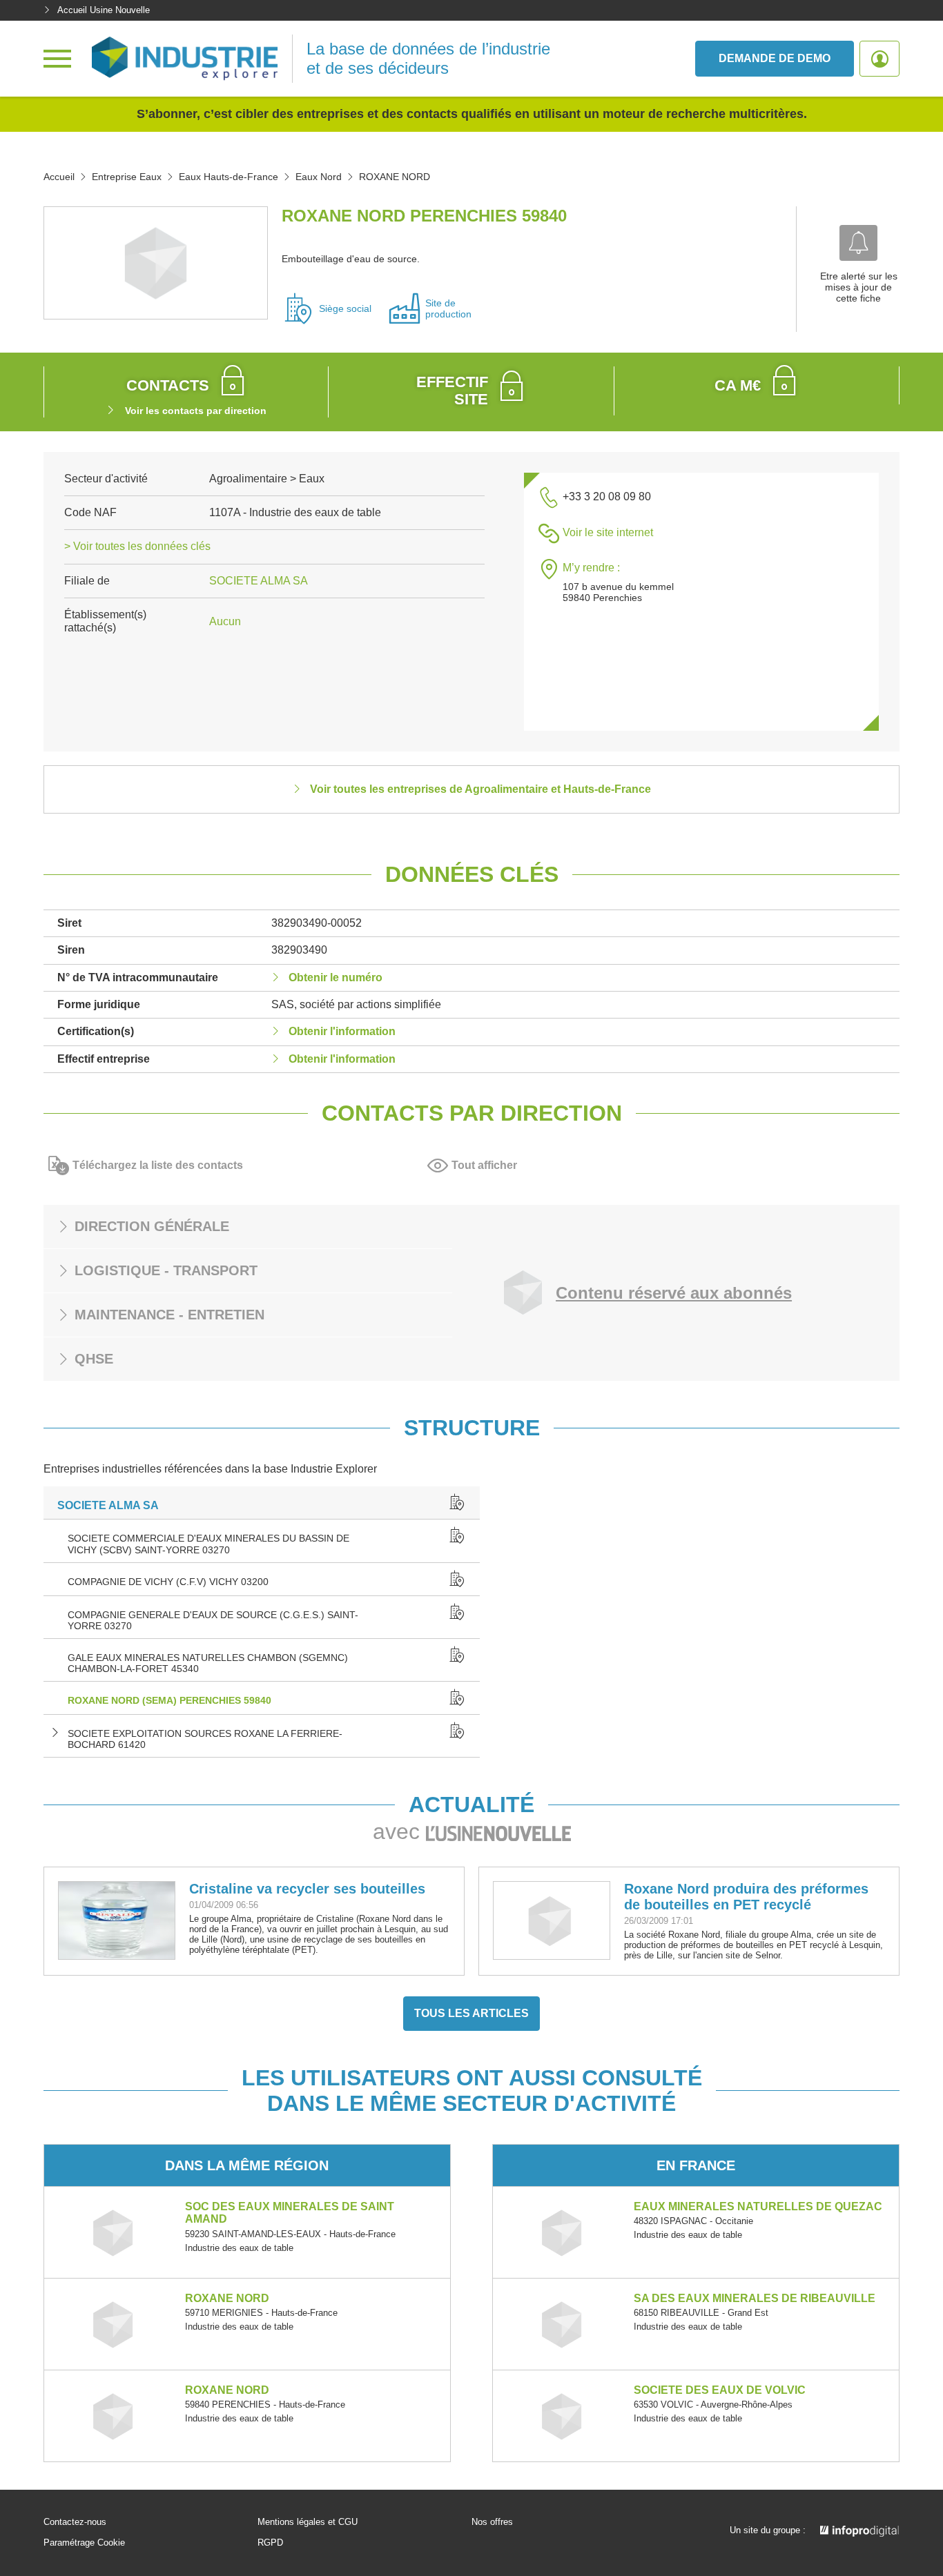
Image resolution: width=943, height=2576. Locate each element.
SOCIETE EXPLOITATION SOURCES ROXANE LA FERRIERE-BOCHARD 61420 (205, 1739)
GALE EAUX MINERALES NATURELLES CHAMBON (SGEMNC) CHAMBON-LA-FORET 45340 (208, 1663)
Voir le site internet (608, 532)
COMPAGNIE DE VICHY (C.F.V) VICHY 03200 (168, 1582)
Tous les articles (471, 2013)
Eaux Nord (319, 177)
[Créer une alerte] (858, 243)
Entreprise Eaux (127, 177)
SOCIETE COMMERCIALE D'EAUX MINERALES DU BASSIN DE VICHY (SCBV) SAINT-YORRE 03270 (208, 1544)
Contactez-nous (75, 2522)
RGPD (270, 2543)
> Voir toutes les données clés (137, 546)
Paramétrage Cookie (84, 2543)
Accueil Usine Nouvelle (104, 10)
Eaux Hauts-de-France (229, 177)
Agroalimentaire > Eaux (267, 479)
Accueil (59, 177)
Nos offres (492, 2522)
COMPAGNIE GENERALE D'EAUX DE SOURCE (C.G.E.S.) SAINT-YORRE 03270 (213, 1620)
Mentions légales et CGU (308, 2522)
